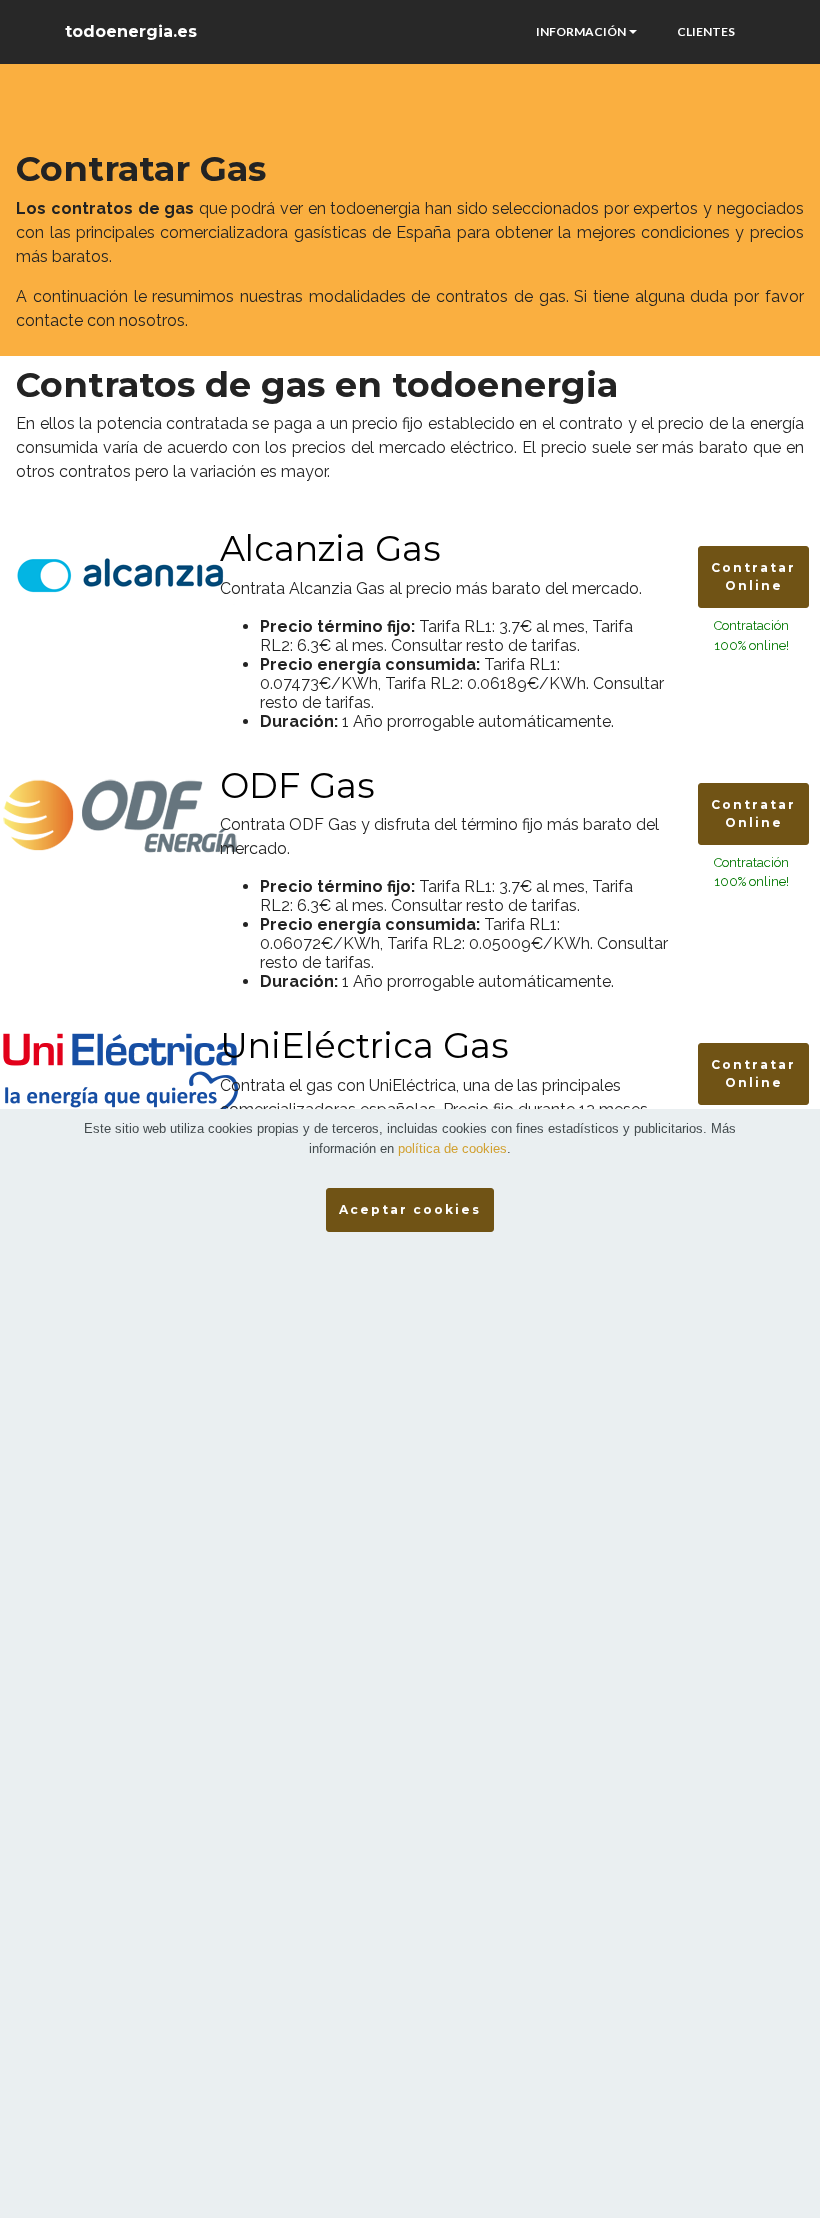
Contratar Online (753, 576)
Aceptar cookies (410, 1209)
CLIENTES (706, 31)
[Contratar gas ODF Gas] (120, 812)
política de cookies (452, 1148)
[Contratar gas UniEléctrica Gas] (120, 1080)
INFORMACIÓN (581, 31)
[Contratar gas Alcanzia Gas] (120, 573)
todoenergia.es (131, 31)
